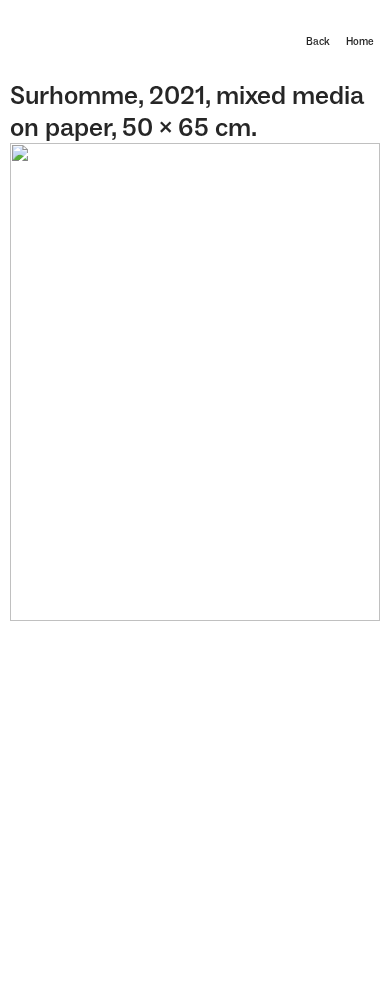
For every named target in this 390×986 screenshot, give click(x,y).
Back (318, 41)
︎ (361, 25)
